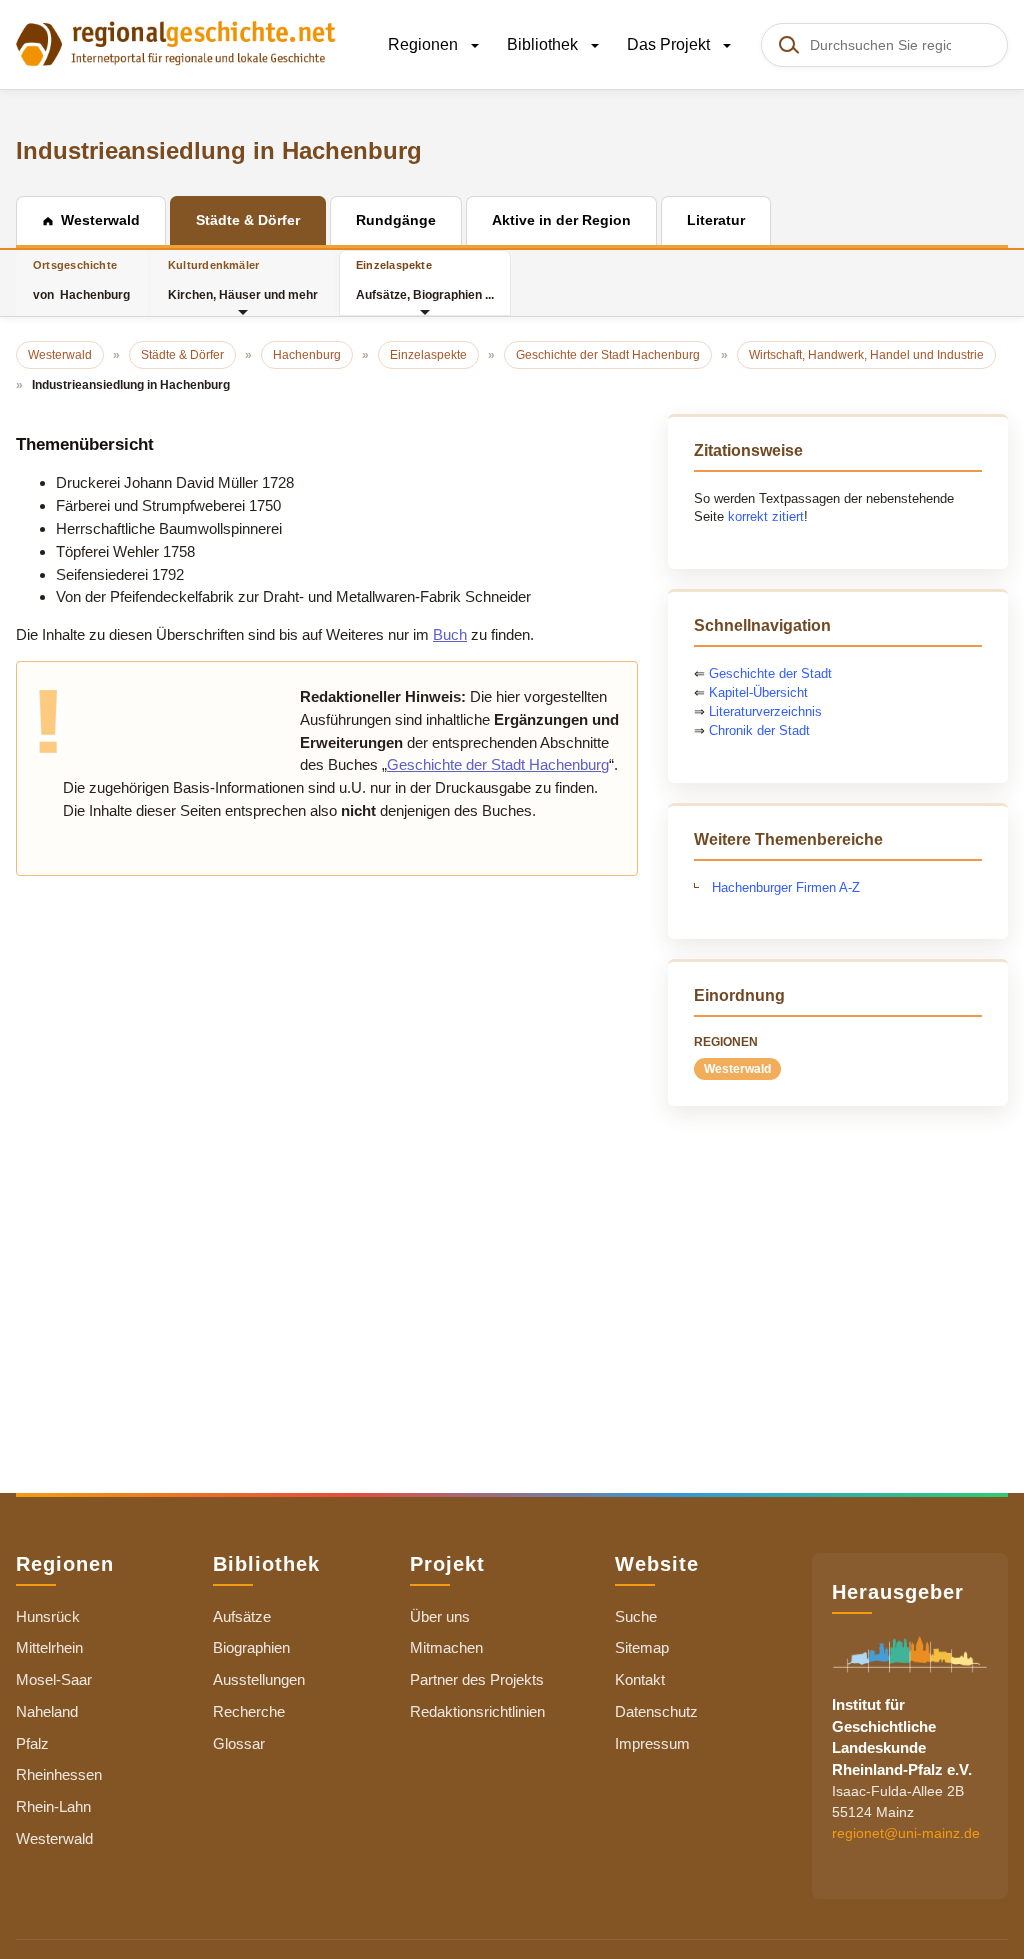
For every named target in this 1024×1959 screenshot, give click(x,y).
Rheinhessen (59, 1774)
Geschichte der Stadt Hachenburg (498, 764)
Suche (636, 1616)
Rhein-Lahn (53, 1806)
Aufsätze (242, 1616)
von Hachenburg (81, 280)
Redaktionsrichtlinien (477, 1711)
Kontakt (640, 1679)
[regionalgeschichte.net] (176, 42)
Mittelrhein (49, 1647)
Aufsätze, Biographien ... (425, 280)
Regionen (425, 44)
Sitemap (642, 1647)
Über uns (440, 1616)
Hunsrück (48, 1616)
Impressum (652, 1743)
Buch (450, 634)
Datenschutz (656, 1711)
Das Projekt (670, 44)
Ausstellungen (259, 1679)
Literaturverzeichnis (765, 711)
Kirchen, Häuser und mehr (243, 280)
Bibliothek (544, 44)
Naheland (47, 1711)
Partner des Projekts (477, 1679)
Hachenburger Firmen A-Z (786, 887)
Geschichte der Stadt (770, 673)
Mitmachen (446, 1647)
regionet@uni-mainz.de (906, 1833)
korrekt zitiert (766, 516)
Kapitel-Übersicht (758, 692)
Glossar (239, 1743)
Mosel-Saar (54, 1679)
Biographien (251, 1647)
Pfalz (32, 1743)
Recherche (249, 1711)
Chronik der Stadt (759, 730)
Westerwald (737, 1069)
